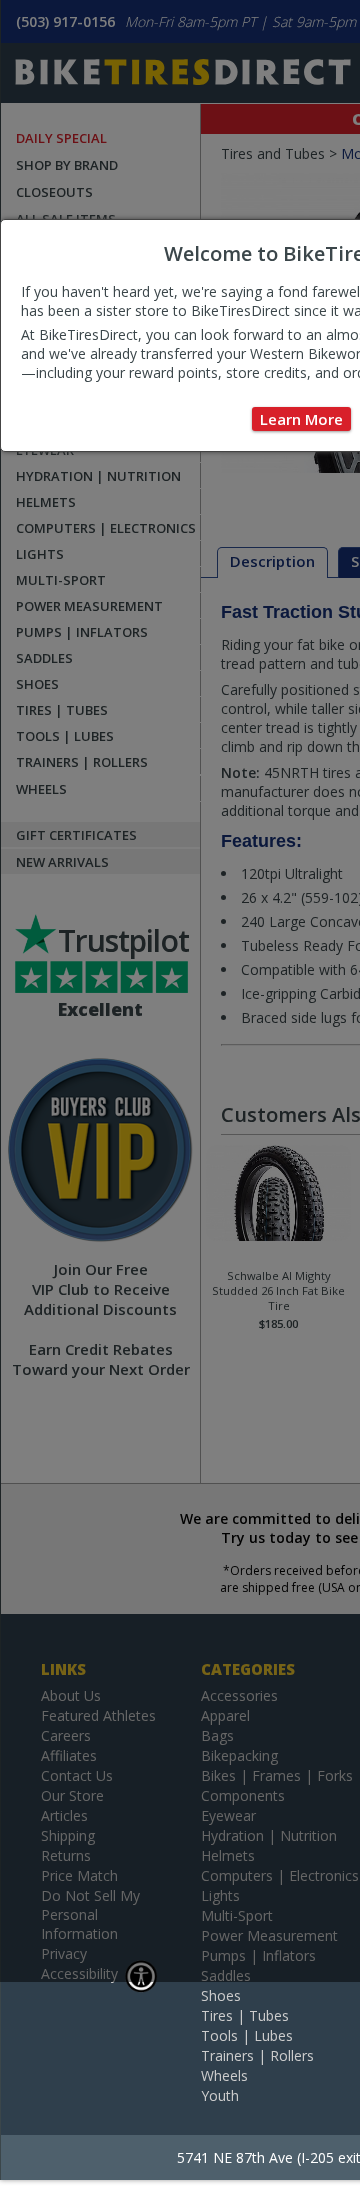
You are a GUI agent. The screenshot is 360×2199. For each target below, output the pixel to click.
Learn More (301, 419)
